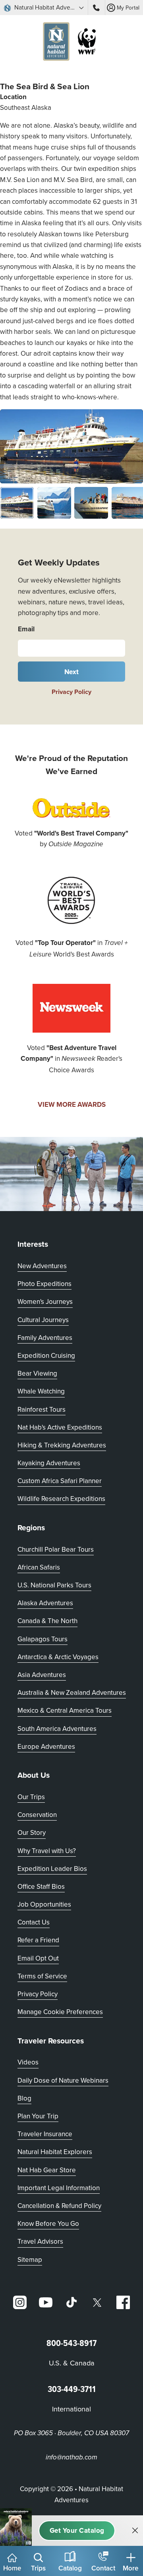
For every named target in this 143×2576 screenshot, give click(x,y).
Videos (28, 2062)
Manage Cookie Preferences (60, 2012)
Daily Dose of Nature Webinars (63, 2080)
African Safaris (39, 1567)
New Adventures (42, 1266)
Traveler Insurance (45, 2134)
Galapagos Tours (43, 1639)
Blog (24, 2098)
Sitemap (30, 2260)
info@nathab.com (71, 2457)
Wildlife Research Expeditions (61, 1499)
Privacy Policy (71, 692)
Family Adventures (45, 1338)
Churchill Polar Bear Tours (56, 1549)
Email (26, 629)
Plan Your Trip (38, 2116)
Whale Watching (41, 1391)
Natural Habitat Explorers (55, 2152)
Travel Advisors (40, 2241)
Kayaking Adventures (49, 1463)
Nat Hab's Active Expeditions (60, 1427)
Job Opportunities (44, 1904)
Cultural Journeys (43, 1320)
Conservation (37, 1815)
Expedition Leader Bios (52, 1869)
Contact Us (34, 1922)
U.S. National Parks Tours (54, 1585)
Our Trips (31, 1797)
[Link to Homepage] (71, 43)
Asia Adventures (42, 1675)
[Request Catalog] (77, 2531)
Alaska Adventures (45, 1603)
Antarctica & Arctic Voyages (58, 1657)
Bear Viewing (37, 1373)
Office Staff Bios (41, 1886)
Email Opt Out (38, 1958)
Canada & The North (47, 1621)
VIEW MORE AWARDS (72, 1104)
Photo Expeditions (44, 1284)
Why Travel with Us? (47, 1851)
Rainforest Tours (42, 1409)
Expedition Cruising (46, 1355)
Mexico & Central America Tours (65, 1710)
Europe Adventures (46, 1746)
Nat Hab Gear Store (47, 2170)
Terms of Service (42, 1976)
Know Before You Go (48, 2223)
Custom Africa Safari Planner (60, 1481)
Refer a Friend (38, 1940)
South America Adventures (57, 1729)
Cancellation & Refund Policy (59, 2205)
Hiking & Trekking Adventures (62, 1445)
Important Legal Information (59, 2188)
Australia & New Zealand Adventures (72, 1692)
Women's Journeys (45, 1301)
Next (72, 672)
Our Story (32, 1832)
